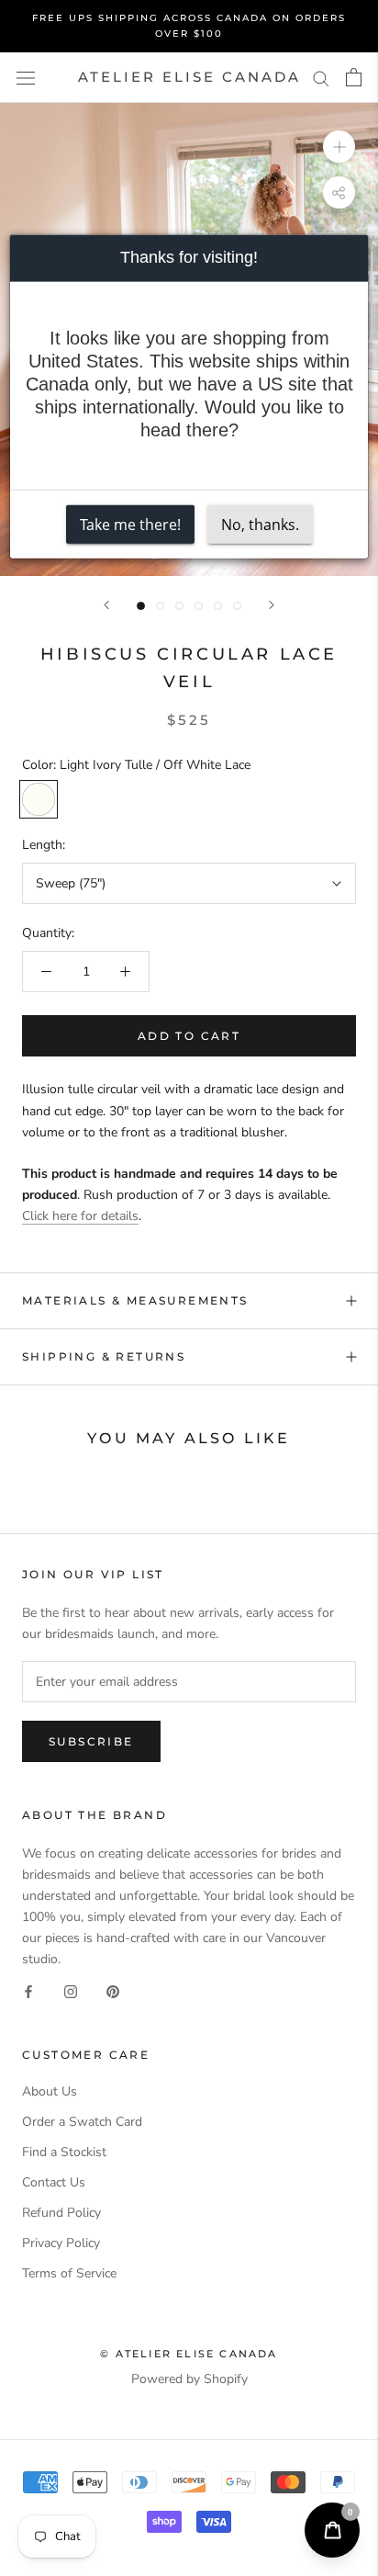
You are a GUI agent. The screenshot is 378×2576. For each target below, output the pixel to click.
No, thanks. (260, 524)
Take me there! (130, 524)
